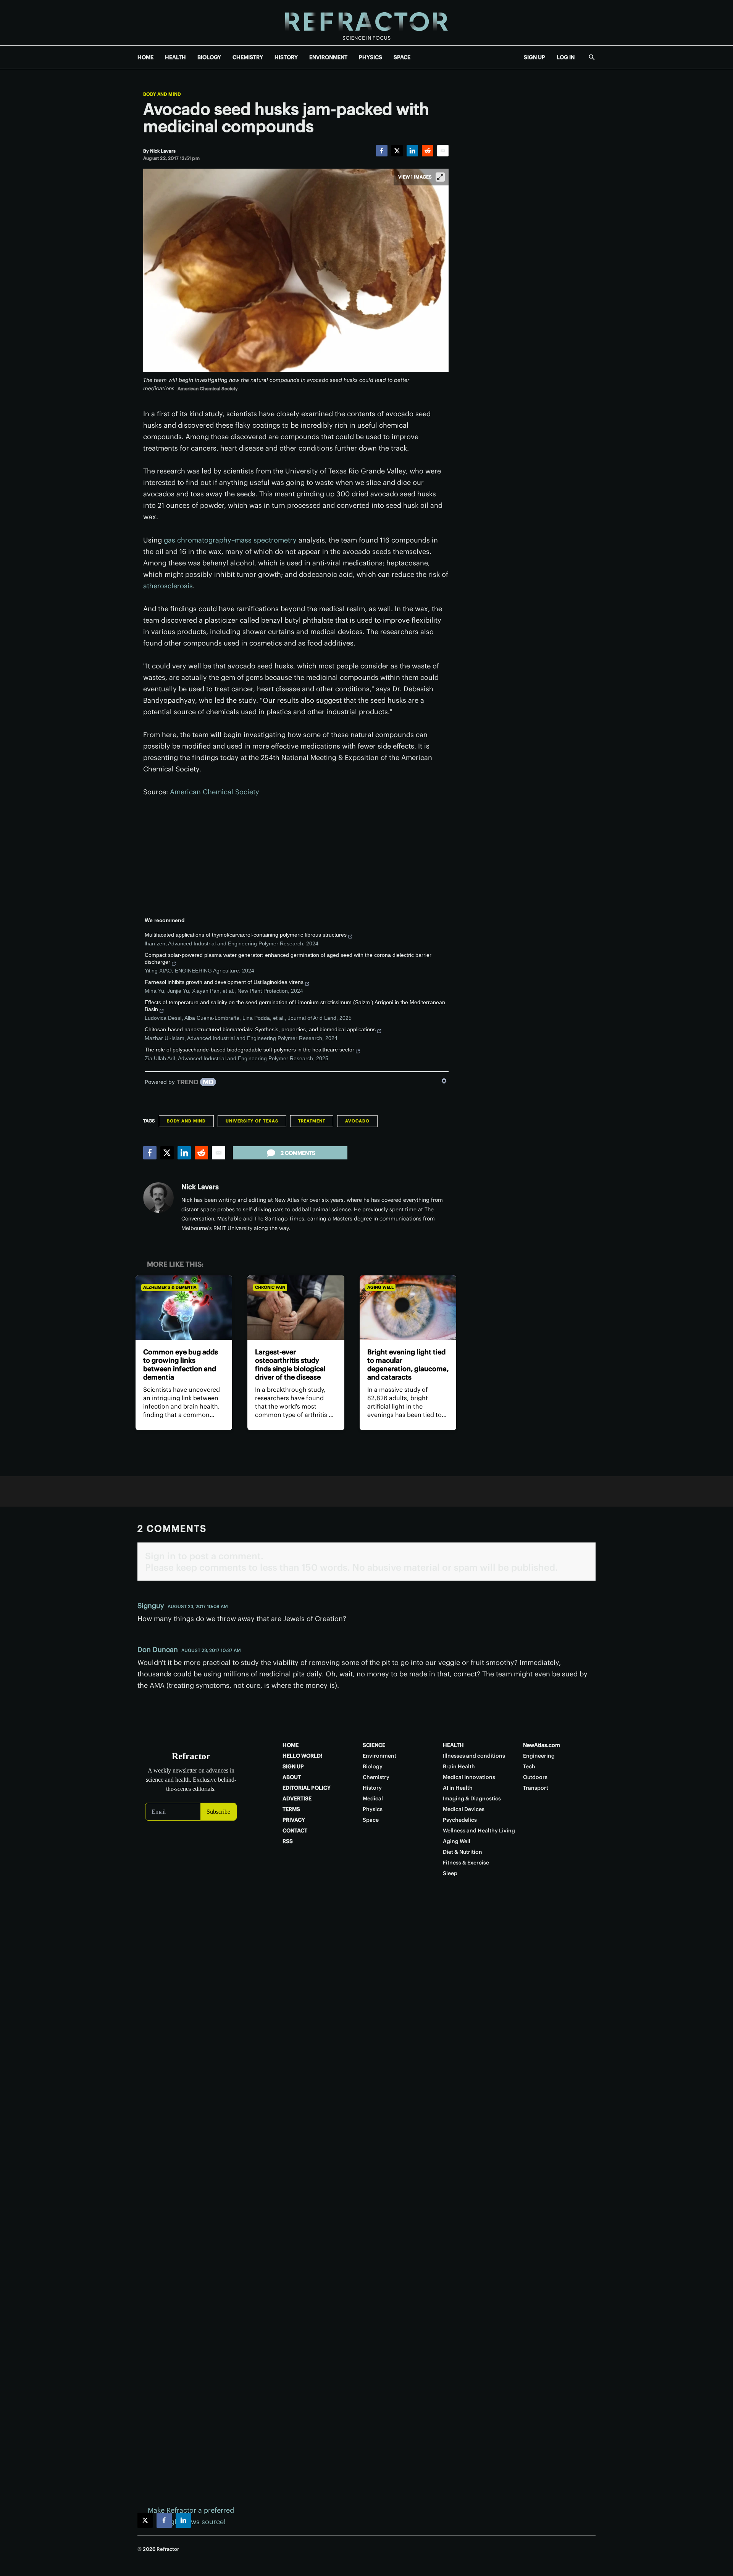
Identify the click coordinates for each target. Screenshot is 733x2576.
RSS (288, 1841)
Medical (373, 1798)
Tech (529, 1766)
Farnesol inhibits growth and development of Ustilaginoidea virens (224, 982)
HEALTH (175, 57)
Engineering (539, 1756)
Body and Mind (162, 94)
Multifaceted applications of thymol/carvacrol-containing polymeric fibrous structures (246, 935)
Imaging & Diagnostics (472, 1798)
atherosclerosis (168, 586)
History (372, 1788)
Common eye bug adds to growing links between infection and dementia (181, 1364)
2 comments (298, 1153)
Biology (373, 1766)
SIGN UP (534, 57)
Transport (536, 1788)
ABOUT (292, 1777)
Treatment (312, 1121)
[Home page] (366, 23)
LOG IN (566, 57)
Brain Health (459, 1766)
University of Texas (252, 1121)
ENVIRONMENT (328, 57)
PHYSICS (371, 57)
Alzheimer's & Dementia (170, 1287)
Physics (373, 1809)
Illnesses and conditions (474, 1756)
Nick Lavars (200, 1187)
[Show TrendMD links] (444, 1081)
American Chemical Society (215, 792)
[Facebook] (382, 151)
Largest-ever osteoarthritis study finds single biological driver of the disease (290, 1364)
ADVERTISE (297, 1798)
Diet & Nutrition (463, 1852)
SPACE (402, 57)
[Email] (443, 151)
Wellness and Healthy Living (479, 1831)
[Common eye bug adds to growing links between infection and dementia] (184, 1308)
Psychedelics (460, 1820)
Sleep (450, 1873)
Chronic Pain (270, 1287)
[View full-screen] (440, 177)
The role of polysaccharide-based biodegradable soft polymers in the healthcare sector (249, 1050)
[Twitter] (397, 151)
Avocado (357, 1121)
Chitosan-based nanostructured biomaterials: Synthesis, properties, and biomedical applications (260, 1029)
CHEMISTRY (248, 57)
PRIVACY (294, 1820)
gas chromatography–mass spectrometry (230, 540)
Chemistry (376, 1777)
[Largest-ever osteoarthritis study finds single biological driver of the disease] (296, 1308)
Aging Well (380, 1287)
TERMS (291, 1809)
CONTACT (295, 1831)
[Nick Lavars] (158, 1198)
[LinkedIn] (412, 151)
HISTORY (286, 57)
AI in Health (458, 1788)
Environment (379, 1756)
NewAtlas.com (542, 1745)
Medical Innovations (469, 1777)
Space (371, 1820)
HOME (145, 57)
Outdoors (535, 1777)
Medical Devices (464, 1809)
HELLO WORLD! (302, 1756)
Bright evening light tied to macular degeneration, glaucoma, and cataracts (408, 1364)
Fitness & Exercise (466, 1863)
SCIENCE (374, 1745)
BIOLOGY (209, 57)
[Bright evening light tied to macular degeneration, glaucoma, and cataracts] (408, 1308)
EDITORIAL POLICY (307, 1788)
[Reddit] (428, 151)
